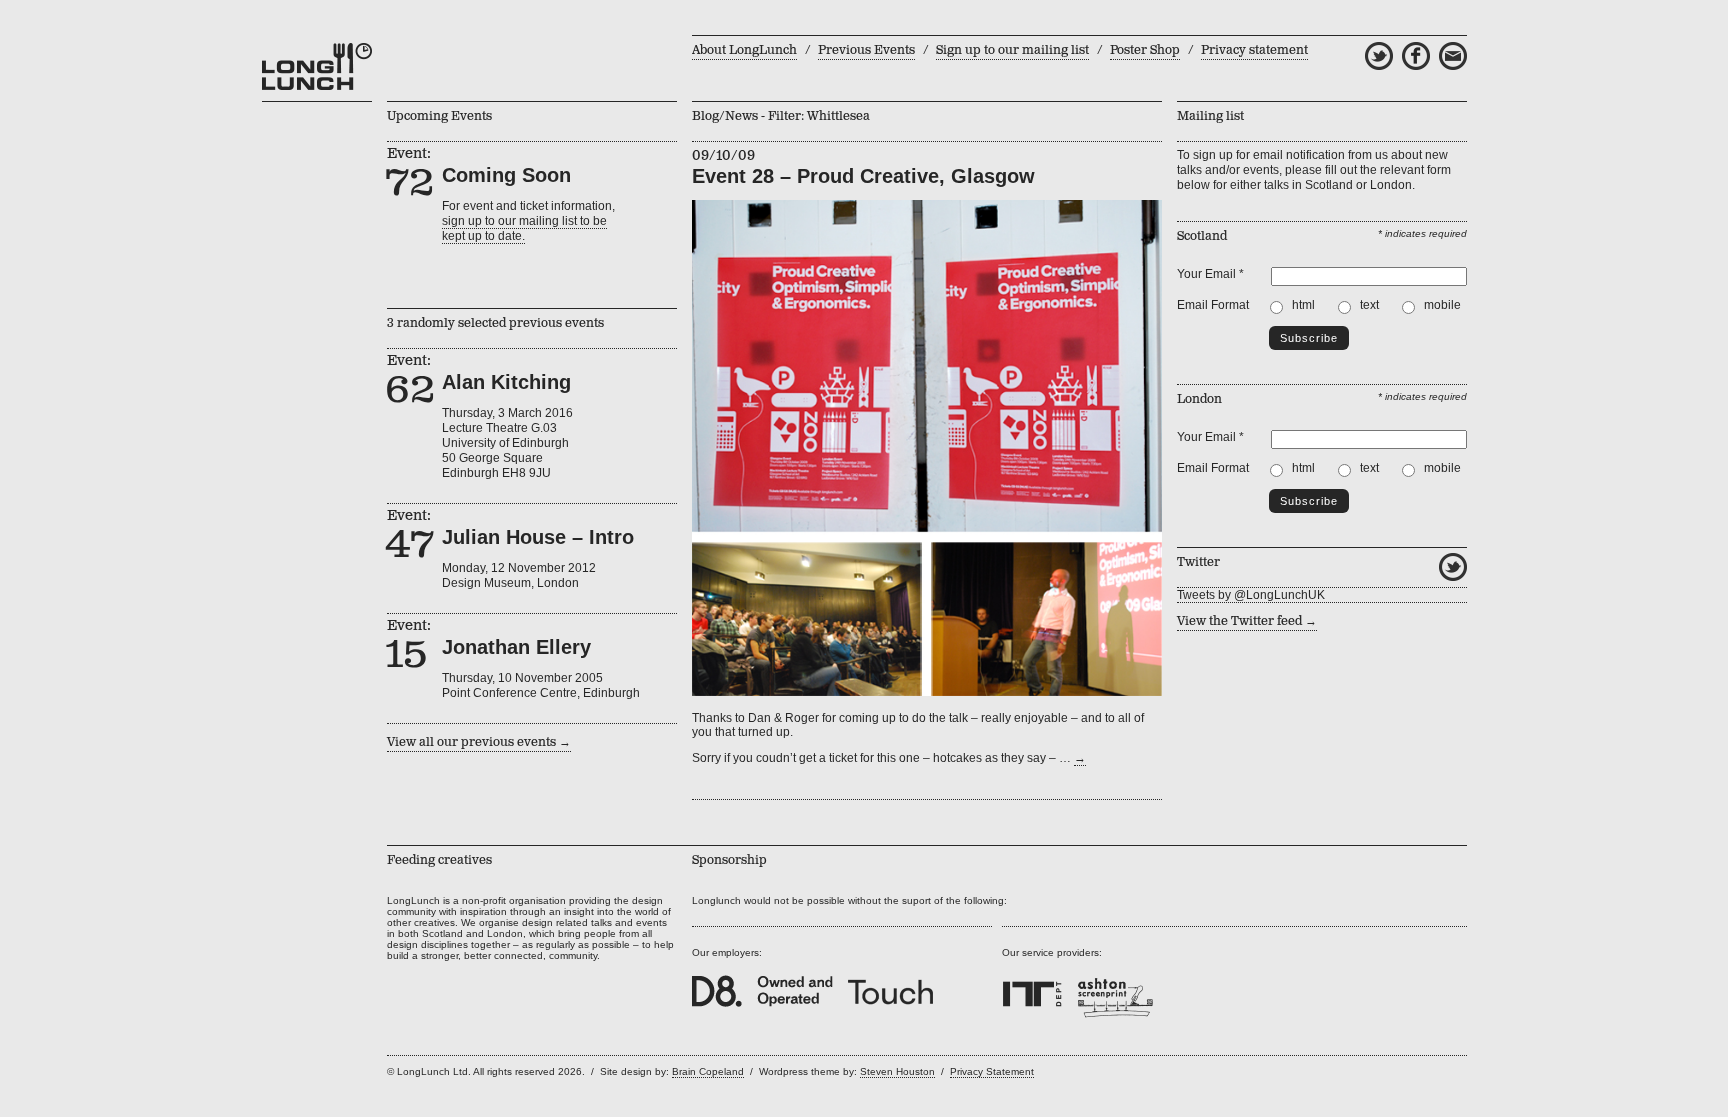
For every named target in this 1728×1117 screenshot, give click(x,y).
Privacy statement (1254, 50)
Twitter (1453, 567)
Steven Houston (897, 1071)
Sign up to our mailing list (1012, 50)
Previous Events (866, 50)
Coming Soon (506, 175)
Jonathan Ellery (516, 647)
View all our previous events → (479, 742)
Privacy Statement (992, 1071)
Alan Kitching (506, 382)
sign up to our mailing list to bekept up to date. (524, 228)
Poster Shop (1145, 50)
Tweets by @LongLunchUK (1251, 595)
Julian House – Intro (538, 537)
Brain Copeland (708, 1071)
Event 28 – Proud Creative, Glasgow (863, 176)
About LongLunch (744, 50)
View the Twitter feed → (1247, 621)
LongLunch (317, 67)
